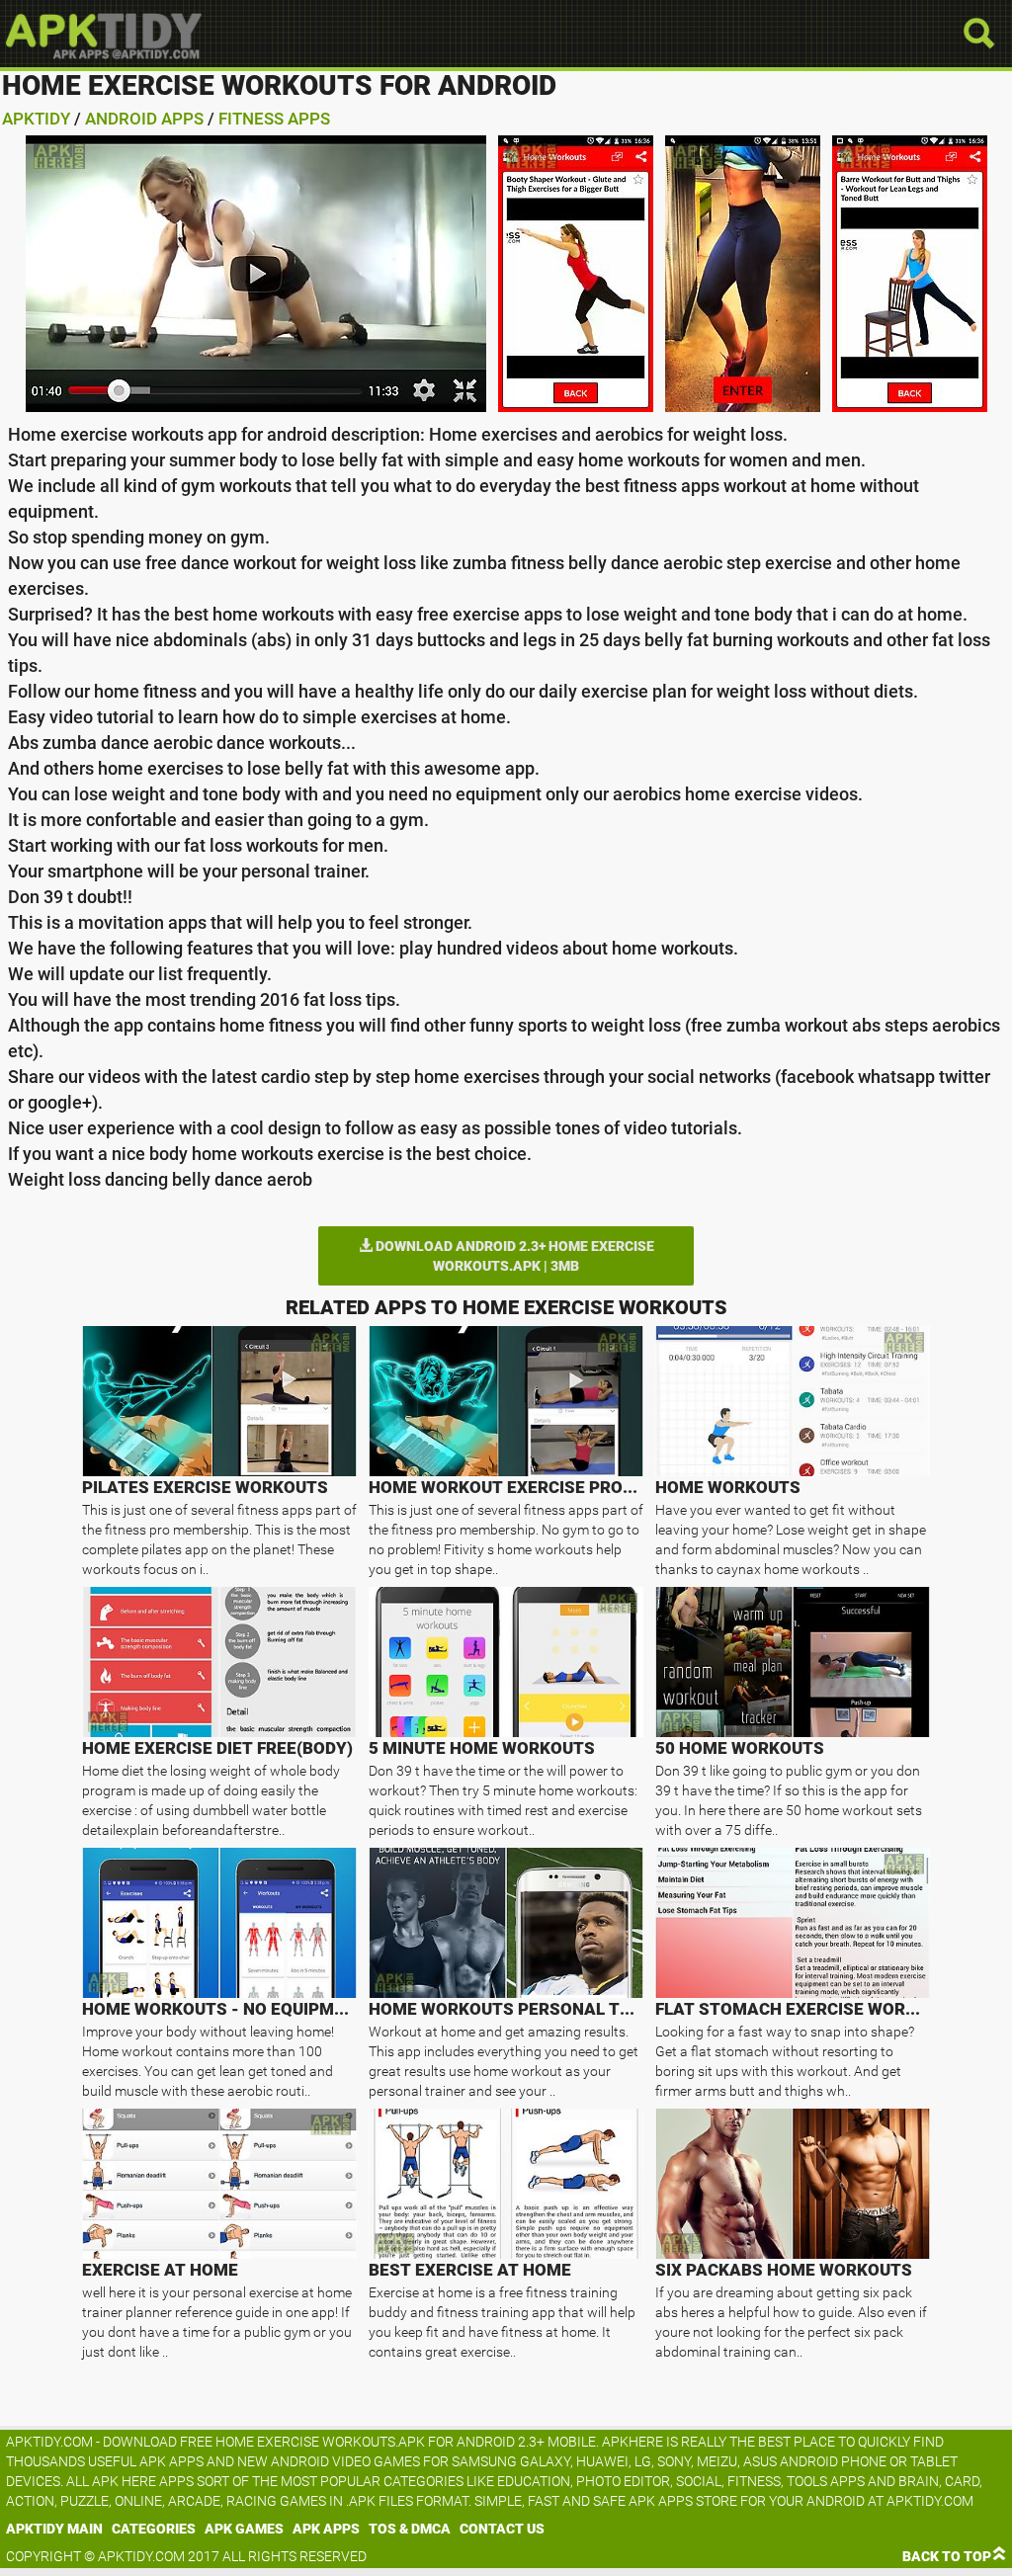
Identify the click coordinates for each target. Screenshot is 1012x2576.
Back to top (947, 2556)
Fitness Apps (274, 119)
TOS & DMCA (410, 2529)
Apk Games (244, 2529)
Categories (154, 2529)
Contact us (502, 2529)
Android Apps (144, 119)
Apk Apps (326, 2529)
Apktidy (36, 119)
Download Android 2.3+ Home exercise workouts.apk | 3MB (513, 1256)
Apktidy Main (54, 2529)
